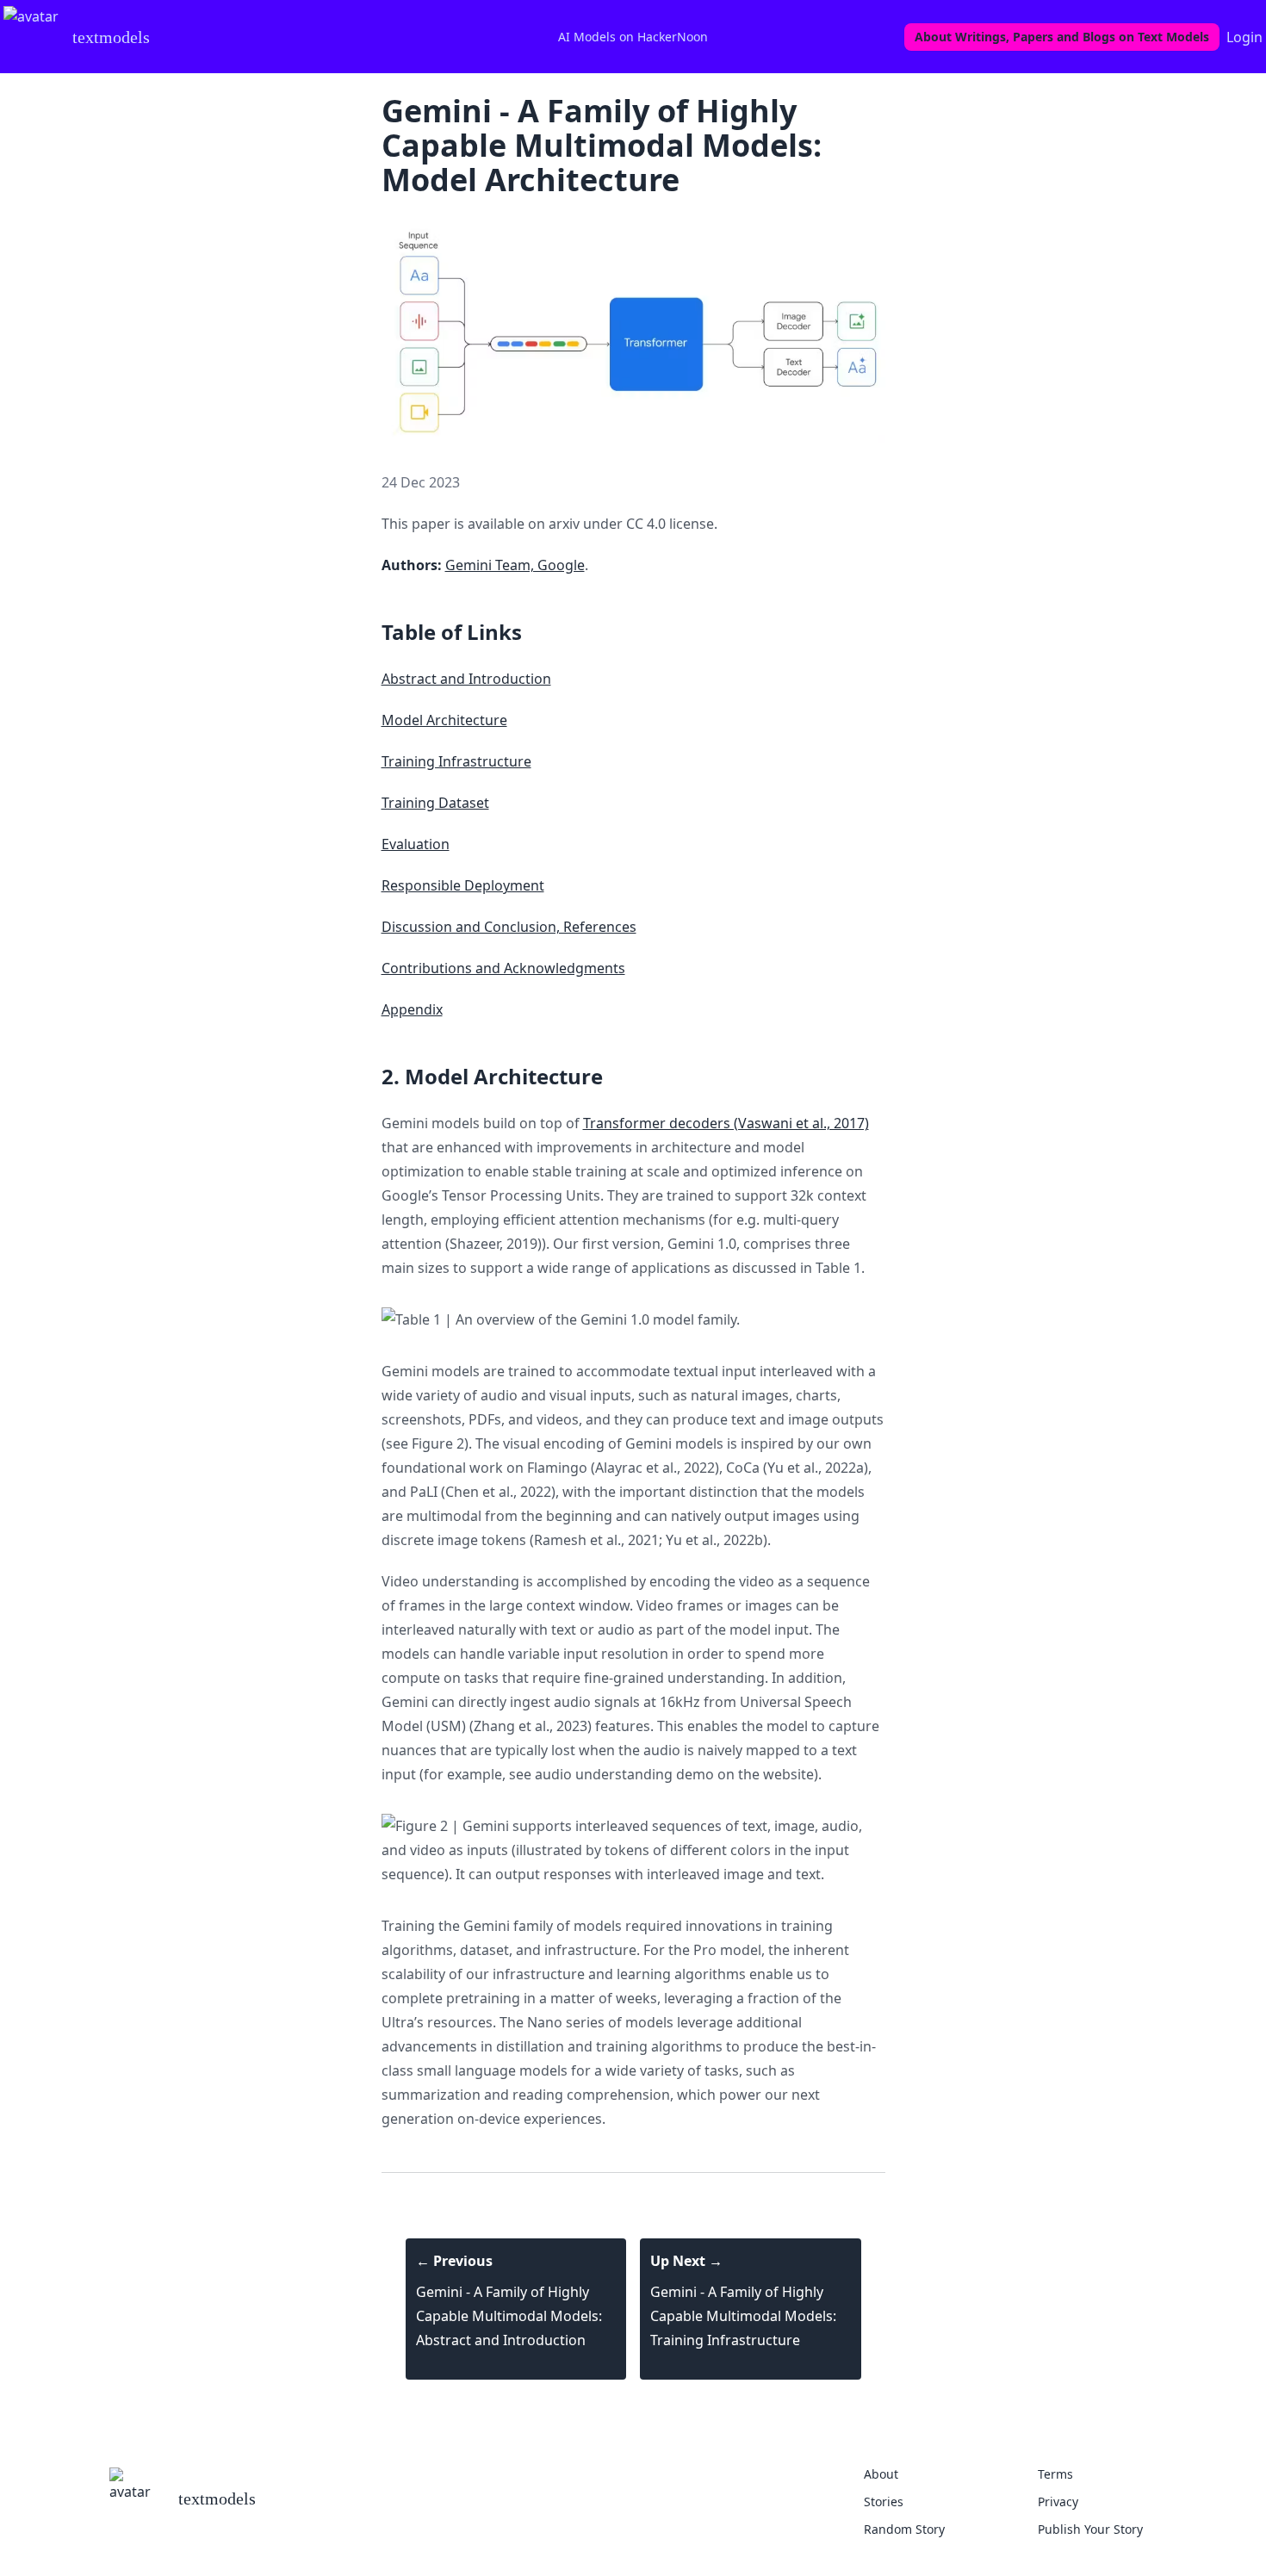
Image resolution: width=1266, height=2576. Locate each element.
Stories (884, 2502)
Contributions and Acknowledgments (503, 968)
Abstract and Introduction (466, 679)
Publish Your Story (1090, 2529)
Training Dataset (435, 803)
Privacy (1058, 2502)
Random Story (904, 2529)
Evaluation (416, 844)
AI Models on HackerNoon (633, 37)
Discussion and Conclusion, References (509, 927)
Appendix (412, 1009)
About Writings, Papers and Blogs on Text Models (1062, 37)
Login (1244, 37)
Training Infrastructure (456, 761)
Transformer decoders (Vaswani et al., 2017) (726, 1123)
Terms (1055, 2474)
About (881, 2474)
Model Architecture (444, 720)
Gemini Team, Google (515, 565)
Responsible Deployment (463, 885)
